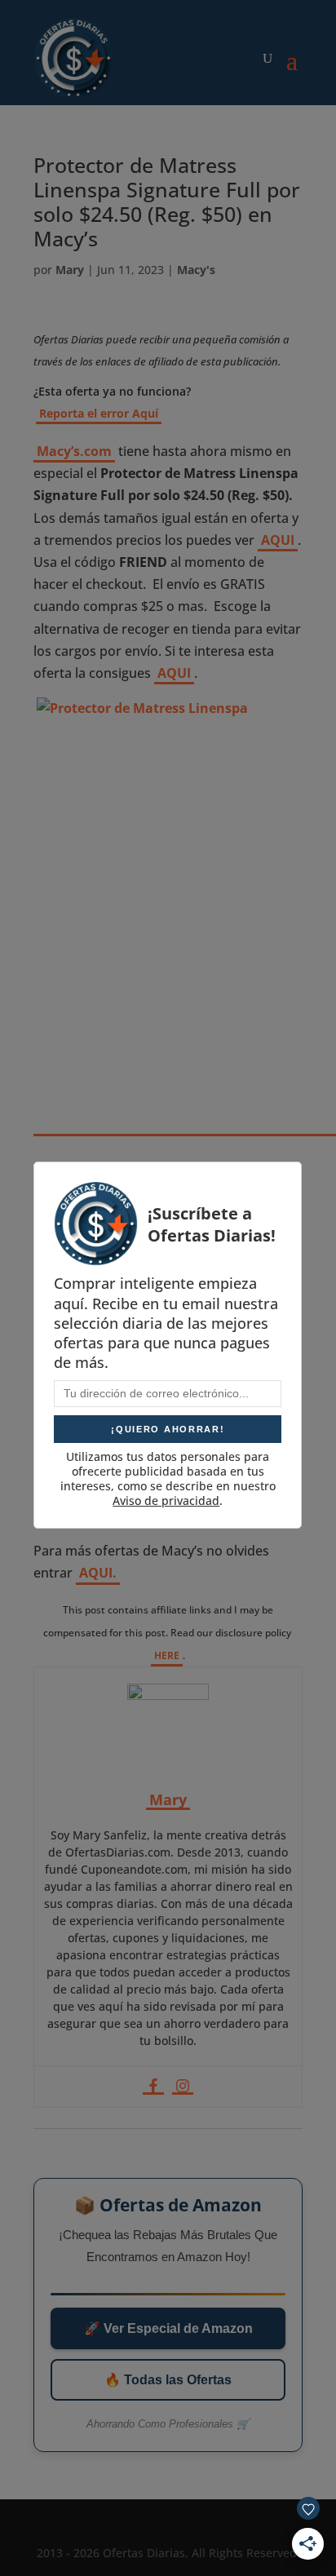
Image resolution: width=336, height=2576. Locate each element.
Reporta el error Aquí (99, 413)
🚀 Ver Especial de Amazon (168, 2328)
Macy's (196, 270)
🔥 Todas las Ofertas (168, 2380)
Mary (70, 270)
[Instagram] (183, 2087)
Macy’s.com (74, 451)
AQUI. (98, 1573)
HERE (167, 1655)
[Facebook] (153, 2087)
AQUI (278, 540)
